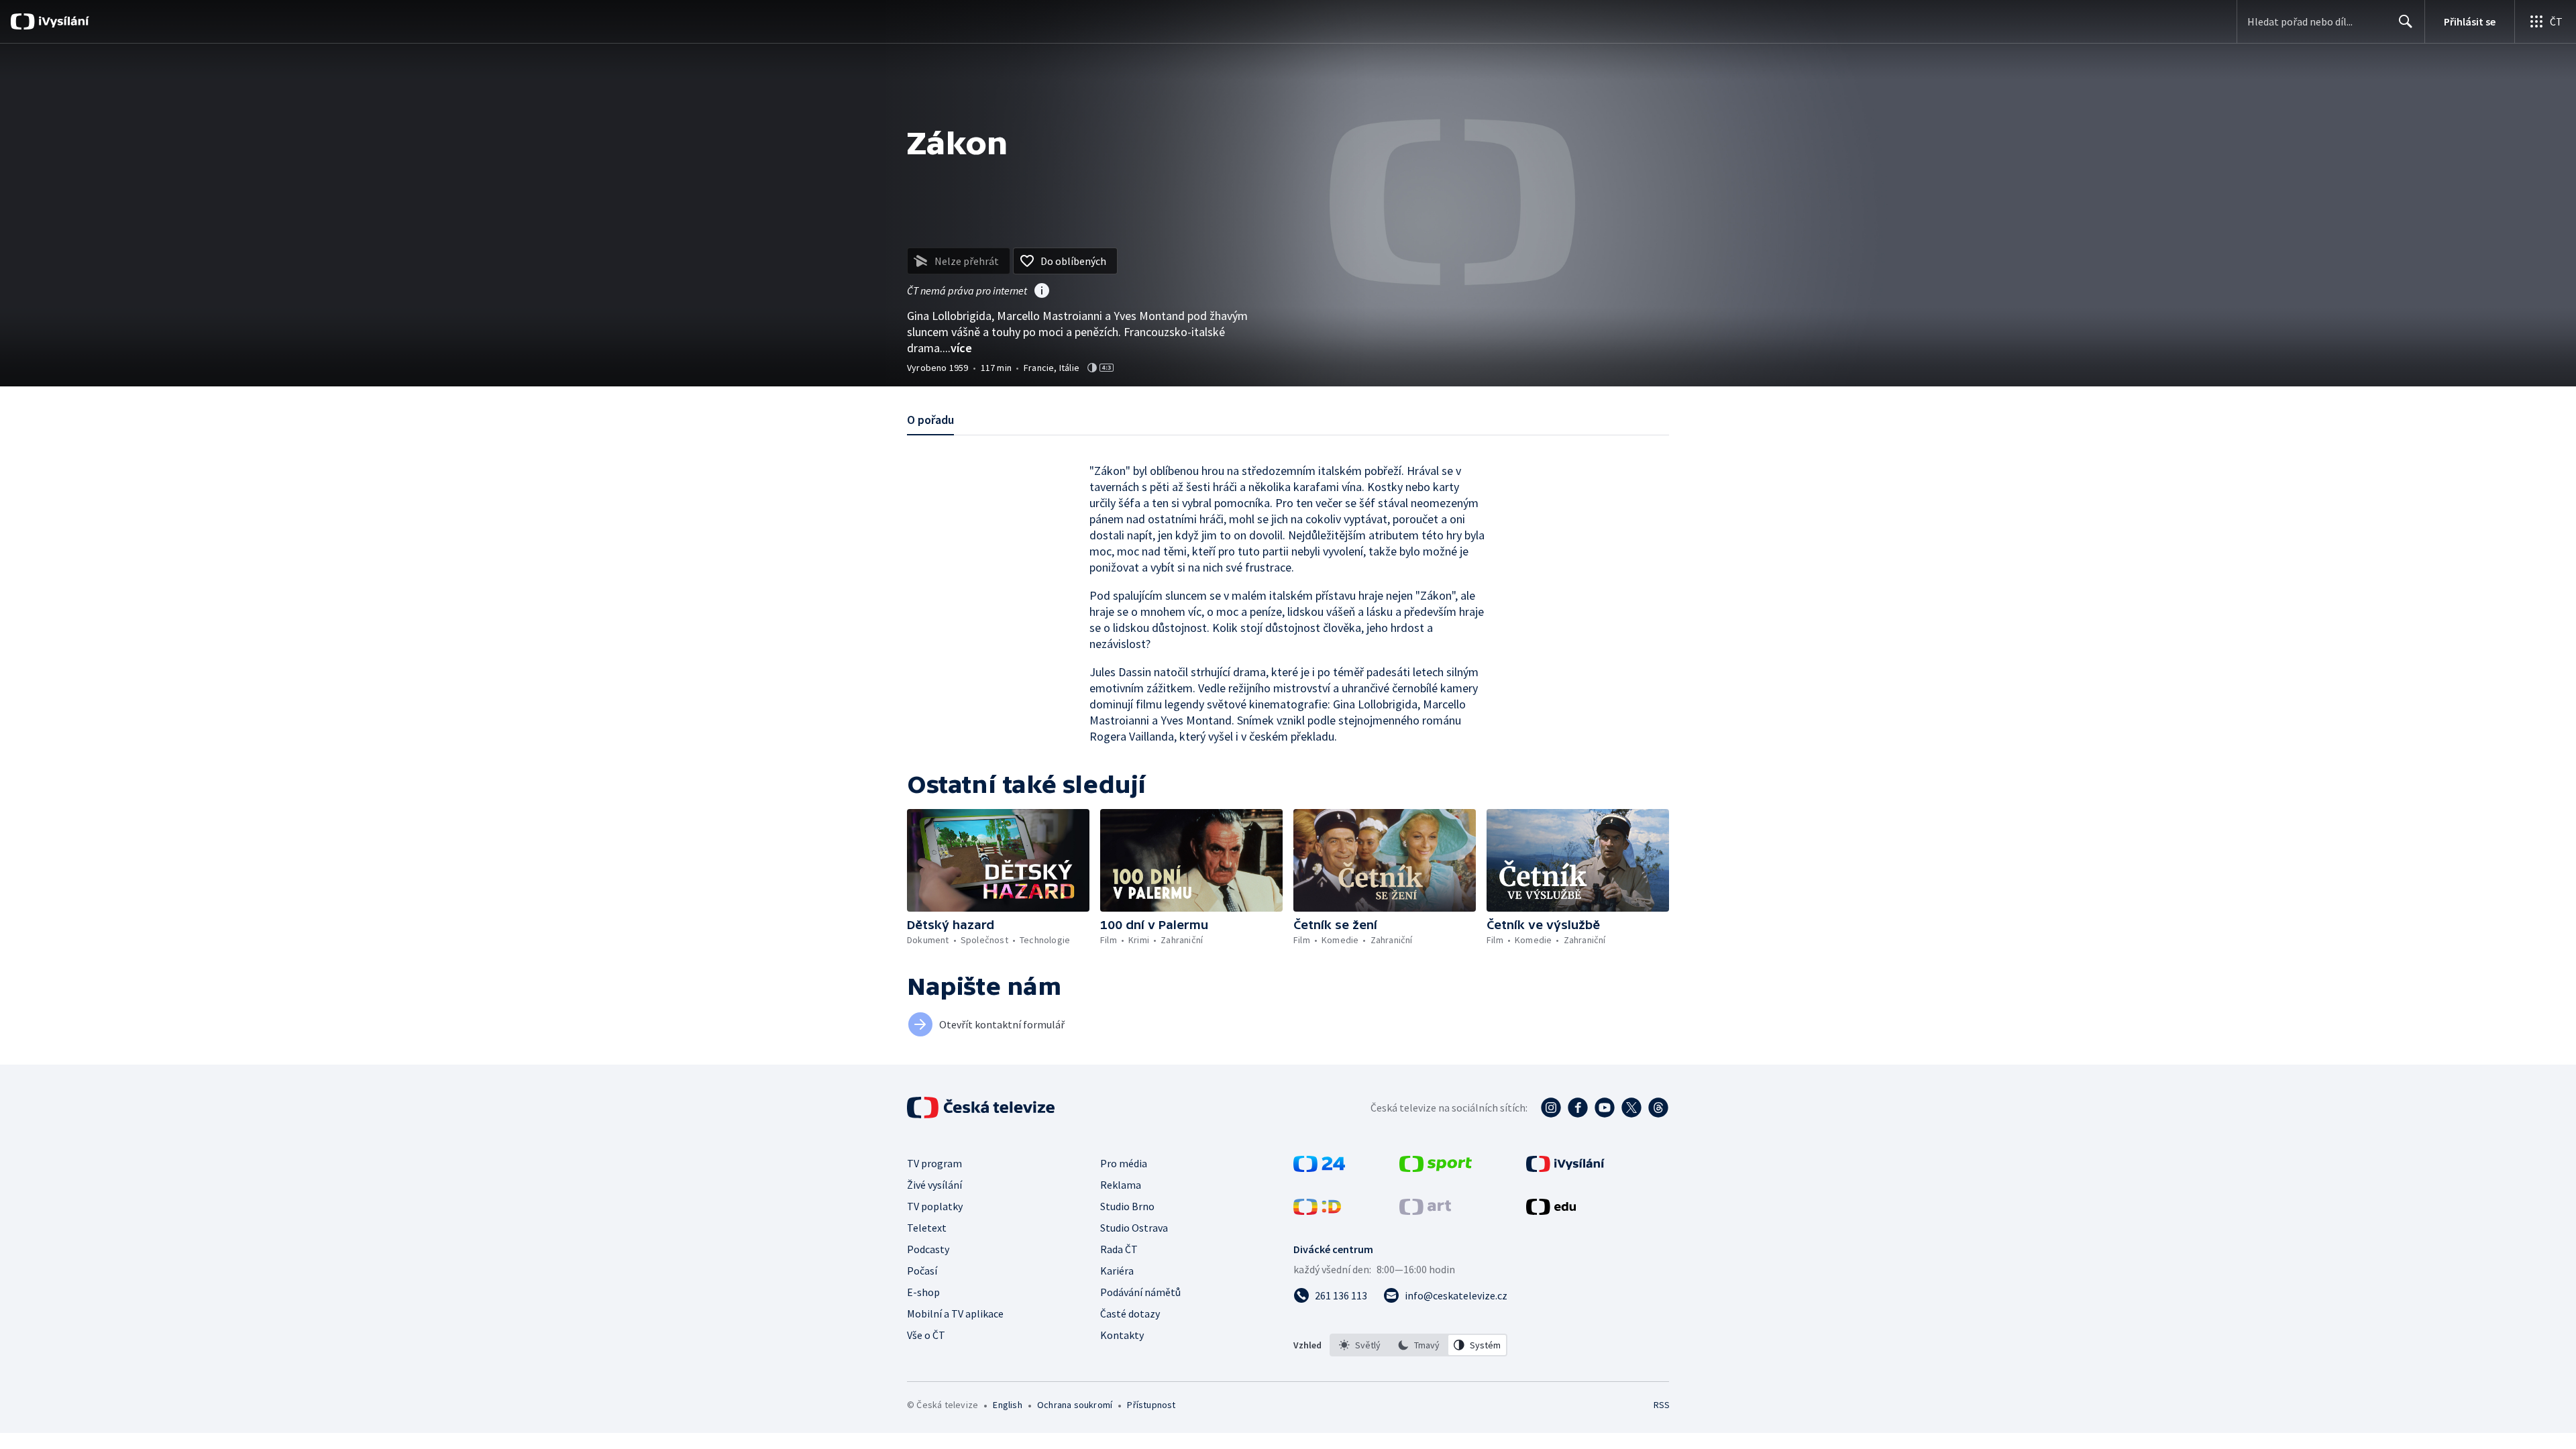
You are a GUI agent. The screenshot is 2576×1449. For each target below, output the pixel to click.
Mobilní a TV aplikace (955, 1313)
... (957, 348)
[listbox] (1418, 1345)
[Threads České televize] (1658, 1108)
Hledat (2406, 21)
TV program (934, 1163)
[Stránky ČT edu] (1551, 1211)
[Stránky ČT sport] (1436, 1168)
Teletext (927, 1228)
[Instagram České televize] (1551, 1108)
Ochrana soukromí (1075, 1405)
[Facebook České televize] (1578, 1108)
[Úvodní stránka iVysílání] (62, 21)
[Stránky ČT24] (1319, 1168)
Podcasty (928, 1249)
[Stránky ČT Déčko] (1317, 1211)
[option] (1360, 1345)
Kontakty (1122, 1335)
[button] (998, 860)
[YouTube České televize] (1605, 1108)
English (1007, 1405)
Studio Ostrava (1134, 1228)
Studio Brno (1127, 1206)
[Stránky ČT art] (1425, 1211)
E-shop (923, 1292)
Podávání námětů (1140, 1292)
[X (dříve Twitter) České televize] (1631, 1108)
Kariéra (1117, 1271)
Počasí (922, 1271)
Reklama (1121, 1185)
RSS (1662, 1405)
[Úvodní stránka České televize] (982, 1108)
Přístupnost (1151, 1405)
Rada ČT (1119, 1249)
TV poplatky (935, 1206)
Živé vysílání (934, 1185)
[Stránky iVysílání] (1565, 1168)
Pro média (1124, 1163)
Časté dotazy (1130, 1313)
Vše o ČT (926, 1335)
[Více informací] (1042, 292)
